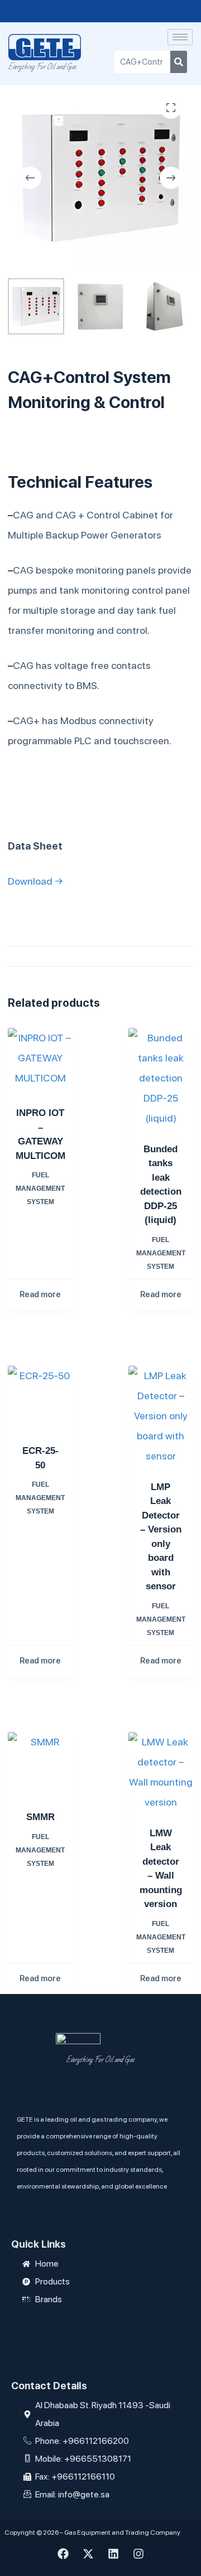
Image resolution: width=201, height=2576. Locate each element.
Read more (40, 1294)
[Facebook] (63, 2554)
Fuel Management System (40, 1188)
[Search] (179, 62)
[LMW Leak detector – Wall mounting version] (161, 1772)
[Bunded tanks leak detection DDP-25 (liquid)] (161, 1078)
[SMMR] (40, 1764)
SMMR (40, 1817)
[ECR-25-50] (40, 1398)
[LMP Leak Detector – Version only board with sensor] (161, 1416)
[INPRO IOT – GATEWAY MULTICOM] (40, 1060)
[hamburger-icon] (180, 37)
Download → (35, 881)
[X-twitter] (88, 2554)
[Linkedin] (113, 2554)
